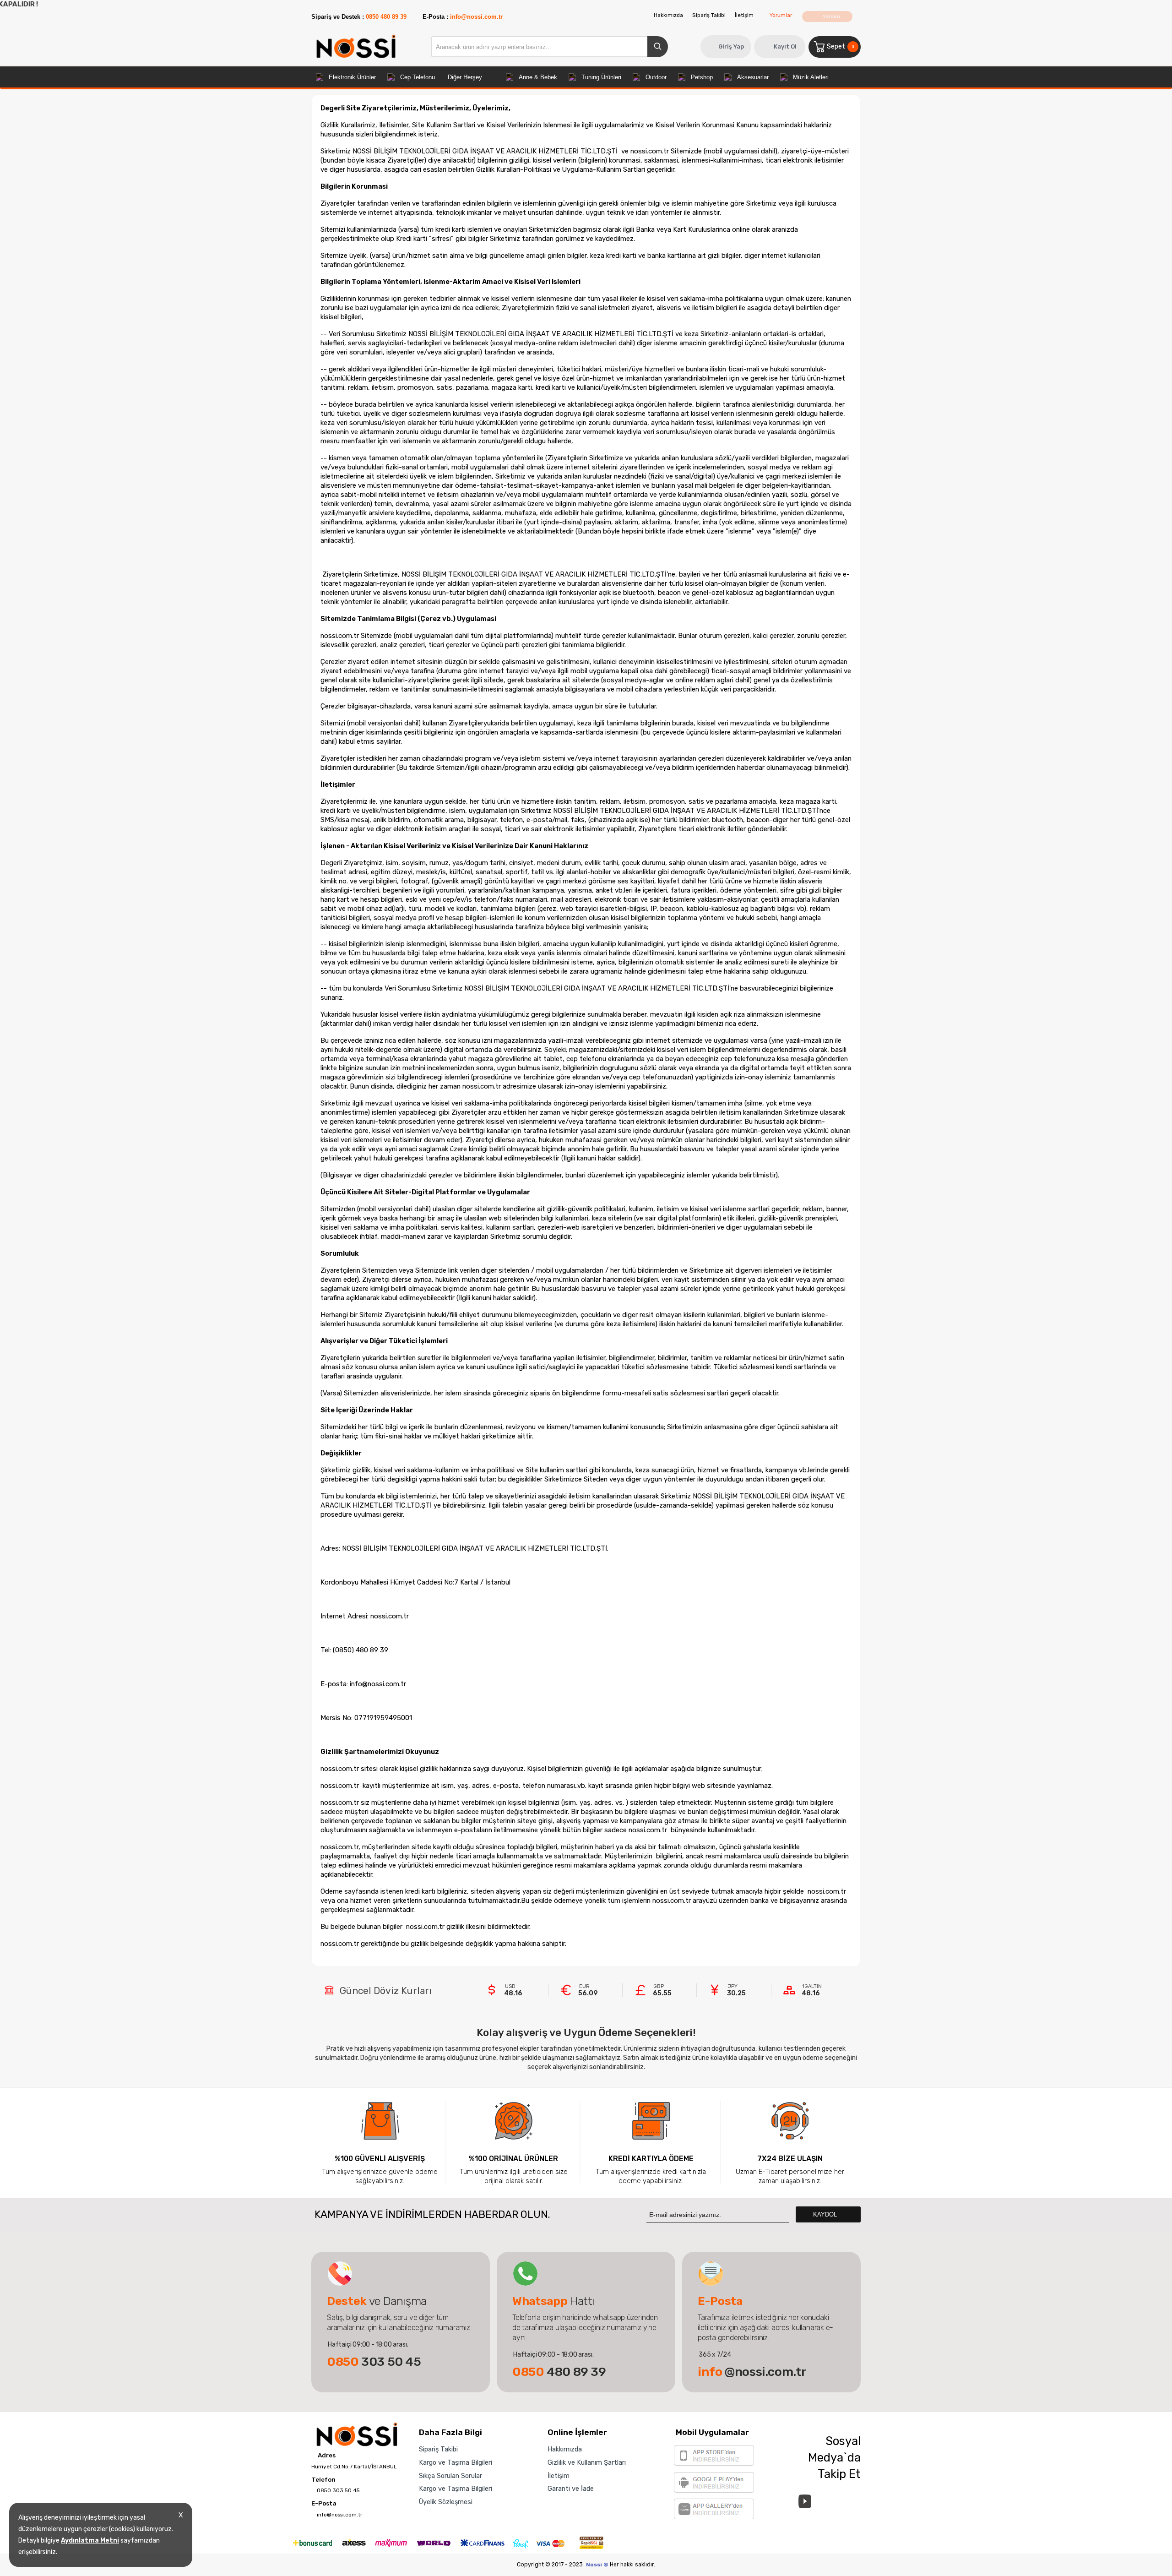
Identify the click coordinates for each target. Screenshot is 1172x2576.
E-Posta (324, 2504)
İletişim (744, 15)
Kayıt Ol (785, 46)
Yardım (831, 16)
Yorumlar (781, 15)
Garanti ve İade (571, 2489)
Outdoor (656, 77)
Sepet (840, 46)
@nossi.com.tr (752, 2372)
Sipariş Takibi (709, 15)
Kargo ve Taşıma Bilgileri (456, 2462)
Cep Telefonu (418, 77)
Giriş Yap (731, 46)
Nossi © (597, 2565)
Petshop (702, 77)
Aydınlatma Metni (90, 2541)
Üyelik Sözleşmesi (446, 2502)
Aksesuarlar (753, 77)
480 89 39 (559, 2372)
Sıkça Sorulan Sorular (450, 2476)
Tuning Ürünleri (601, 77)
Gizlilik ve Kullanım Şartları (587, 2462)
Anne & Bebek (538, 77)
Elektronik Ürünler (352, 77)
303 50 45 (374, 2362)
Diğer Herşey (465, 77)
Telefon (323, 2480)
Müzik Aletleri (811, 77)
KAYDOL (826, 2214)
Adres (326, 2456)
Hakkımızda (668, 15)
